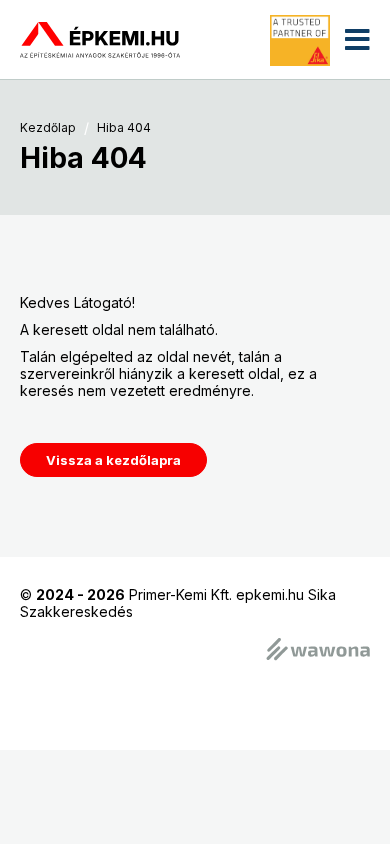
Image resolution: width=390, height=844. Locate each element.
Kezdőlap (48, 128)
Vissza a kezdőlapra (113, 460)
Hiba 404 (124, 128)
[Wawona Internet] (318, 651)
